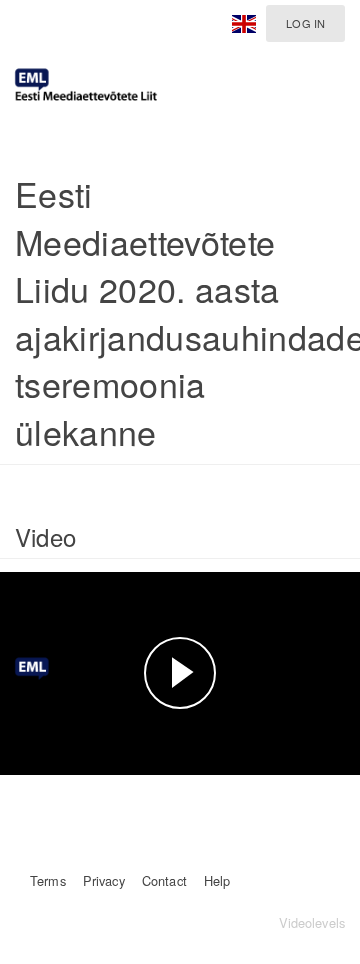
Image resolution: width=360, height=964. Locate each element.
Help (217, 880)
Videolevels (312, 922)
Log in (305, 23)
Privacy (104, 880)
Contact (164, 880)
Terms (48, 880)
